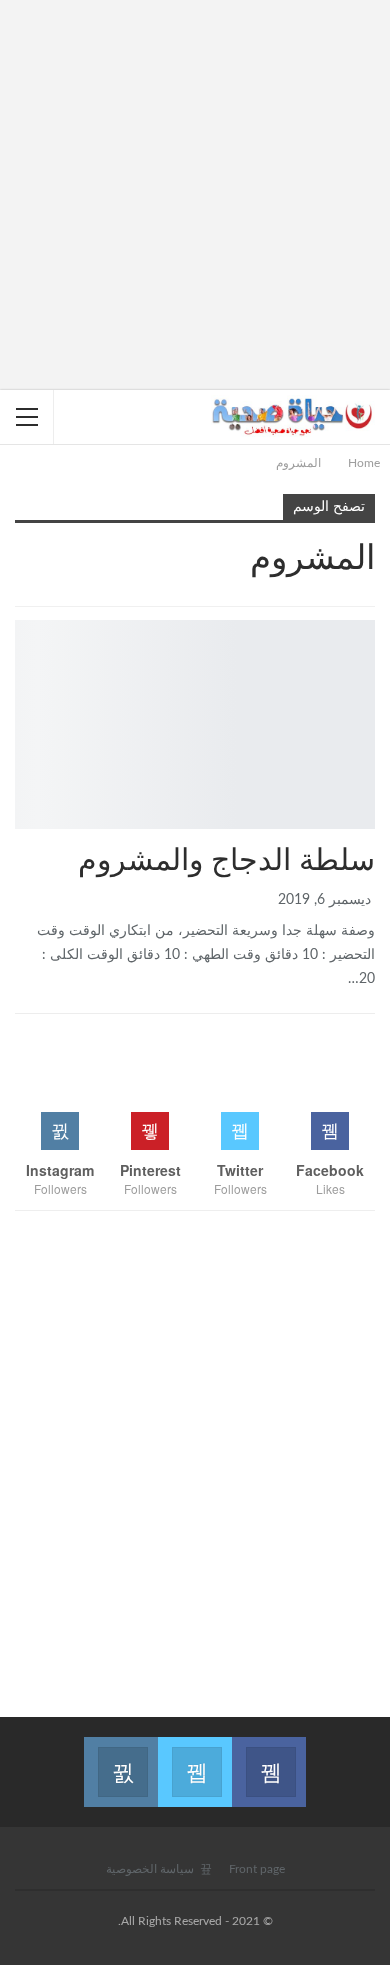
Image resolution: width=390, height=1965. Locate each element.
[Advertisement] (195, 195)
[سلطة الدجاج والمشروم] (195, 724)
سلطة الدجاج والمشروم (226, 861)
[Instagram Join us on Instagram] (121, 1760)
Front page (257, 1869)
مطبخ (368, 622)
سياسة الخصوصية (150, 1869)
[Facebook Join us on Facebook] (269, 1760)
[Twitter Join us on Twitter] (195, 1760)
